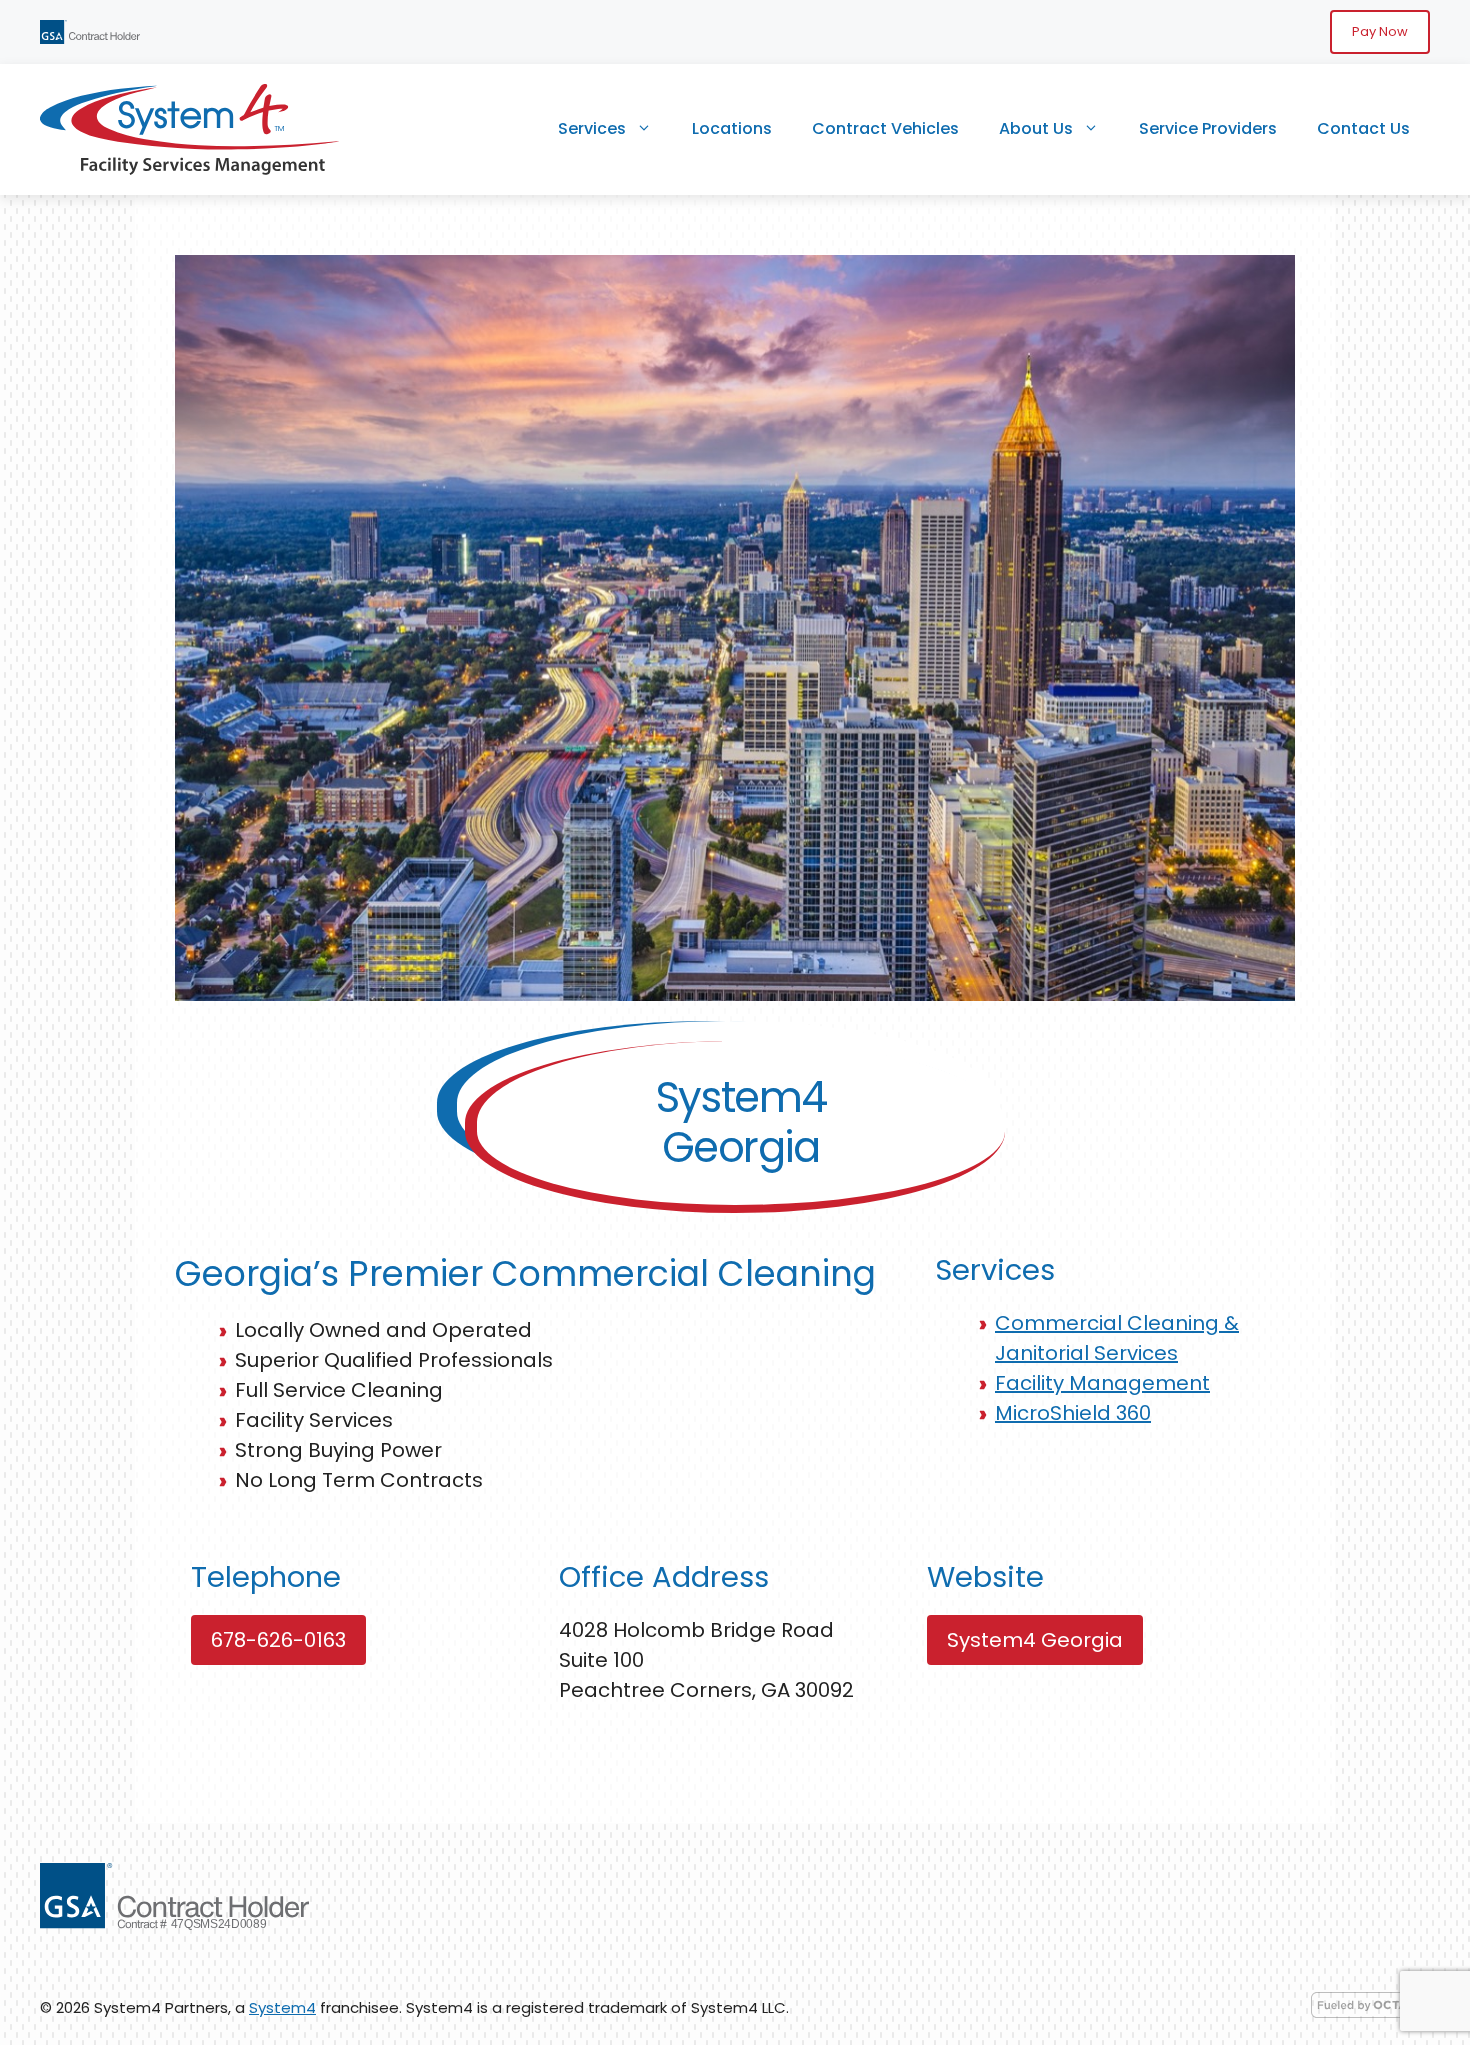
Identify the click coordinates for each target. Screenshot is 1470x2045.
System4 (282, 2007)
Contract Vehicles (885, 128)
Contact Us (1363, 128)
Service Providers (1208, 128)
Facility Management (1102, 1383)
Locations (732, 128)
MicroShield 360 (1073, 1413)
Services (592, 128)
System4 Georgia (1035, 1640)
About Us (1036, 128)
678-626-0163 (278, 1640)
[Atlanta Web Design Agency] (1370, 2012)
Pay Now (1380, 31)
